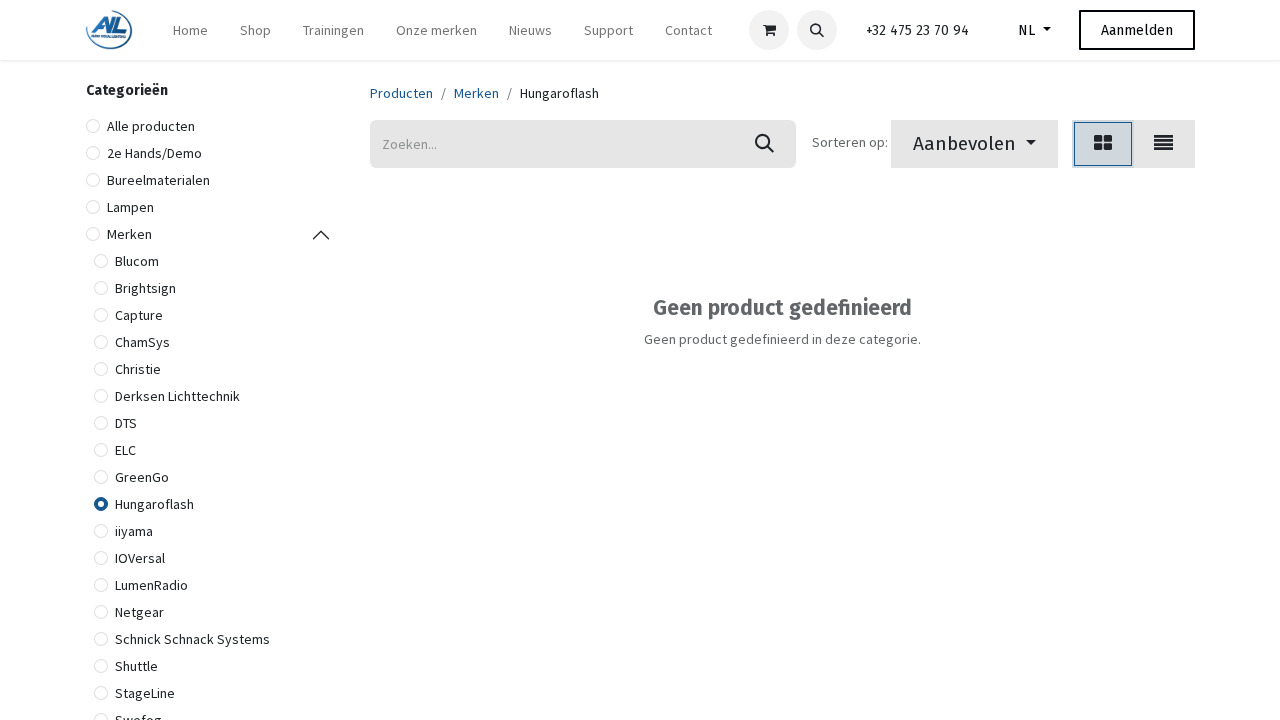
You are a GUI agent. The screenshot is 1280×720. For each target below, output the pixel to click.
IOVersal (140, 558)
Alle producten (151, 126)
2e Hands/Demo (154, 153)
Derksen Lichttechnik (177, 396)
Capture (139, 315)
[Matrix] (1103, 144)
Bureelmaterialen (158, 180)
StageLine (145, 693)
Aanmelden (1137, 30)
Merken (129, 234)
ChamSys (142, 342)
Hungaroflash (154, 504)
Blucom (137, 261)
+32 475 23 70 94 (917, 30)
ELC (125, 450)
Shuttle (136, 666)
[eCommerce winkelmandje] (769, 30)
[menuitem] (190, 30)
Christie (138, 369)
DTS (126, 423)
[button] (817, 30)
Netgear (139, 612)
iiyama (134, 531)
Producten (401, 93)
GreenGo (142, 477)
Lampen (130, 207)
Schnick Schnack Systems (192, 639)
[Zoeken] (764, 144)
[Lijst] (1163, 144)
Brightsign (145, 288)
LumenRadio (151, 585)
